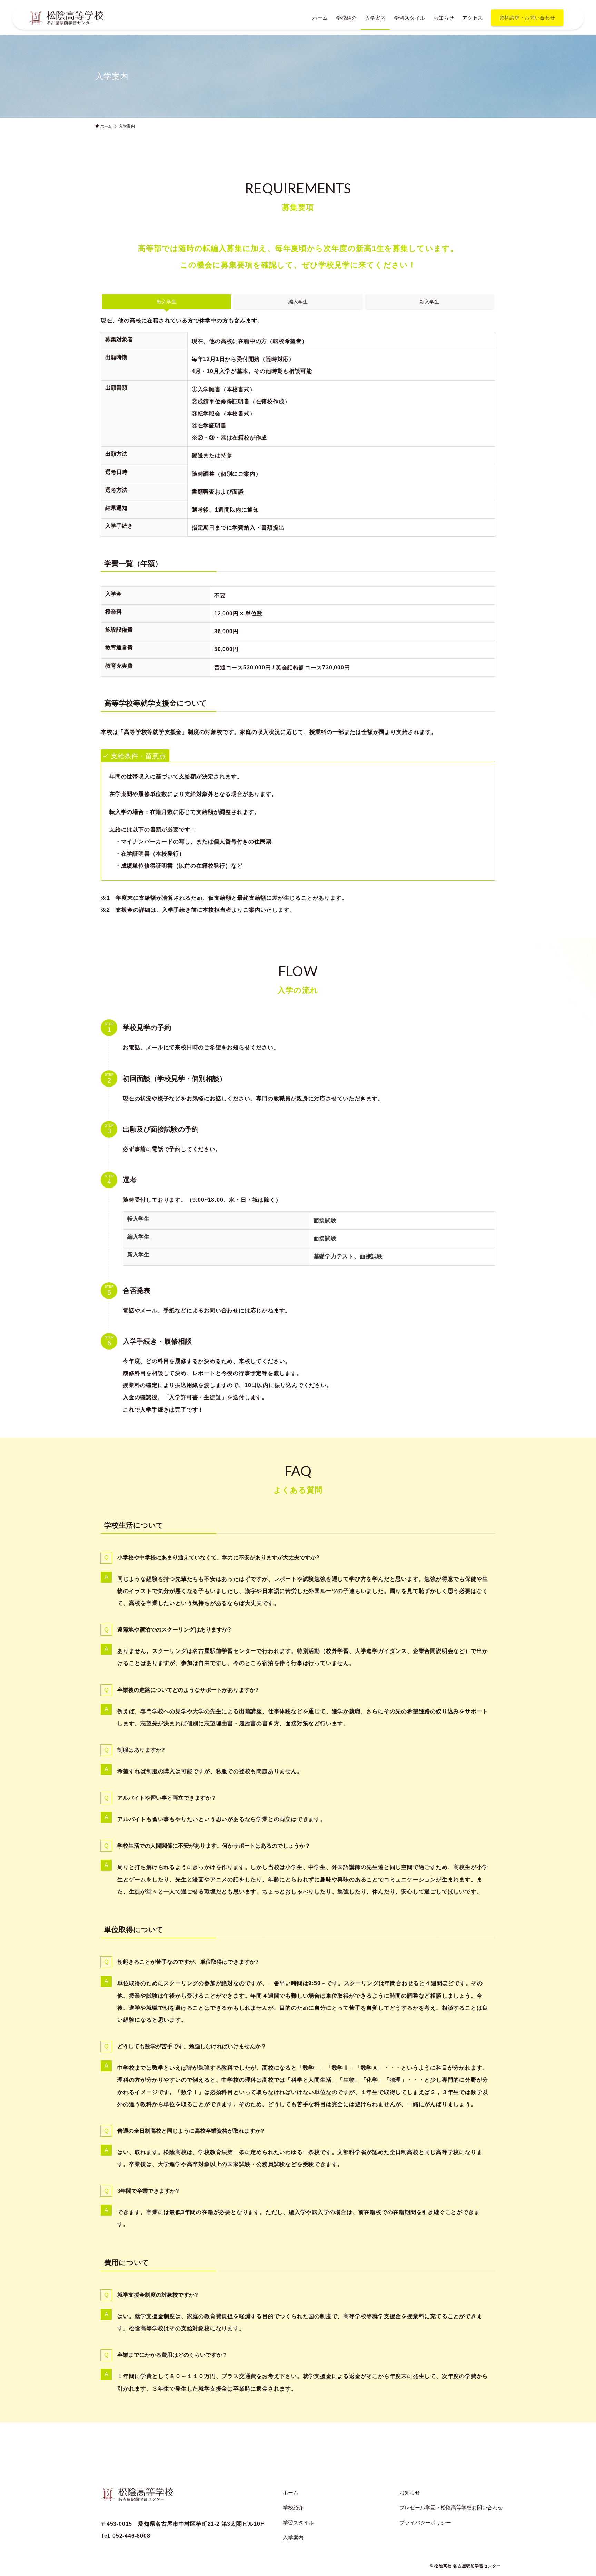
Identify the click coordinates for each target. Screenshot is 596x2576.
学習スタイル (298, 2522)
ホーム (291, 2492)
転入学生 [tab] (167, 302)
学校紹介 (293, 2508)
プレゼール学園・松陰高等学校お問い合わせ (451, 2508)
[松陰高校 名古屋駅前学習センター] (66, 18)
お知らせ (410, 2492)
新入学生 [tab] (429, 302)
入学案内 (293, 2538)
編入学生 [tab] (298, 302)
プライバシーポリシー (425, 2522)
